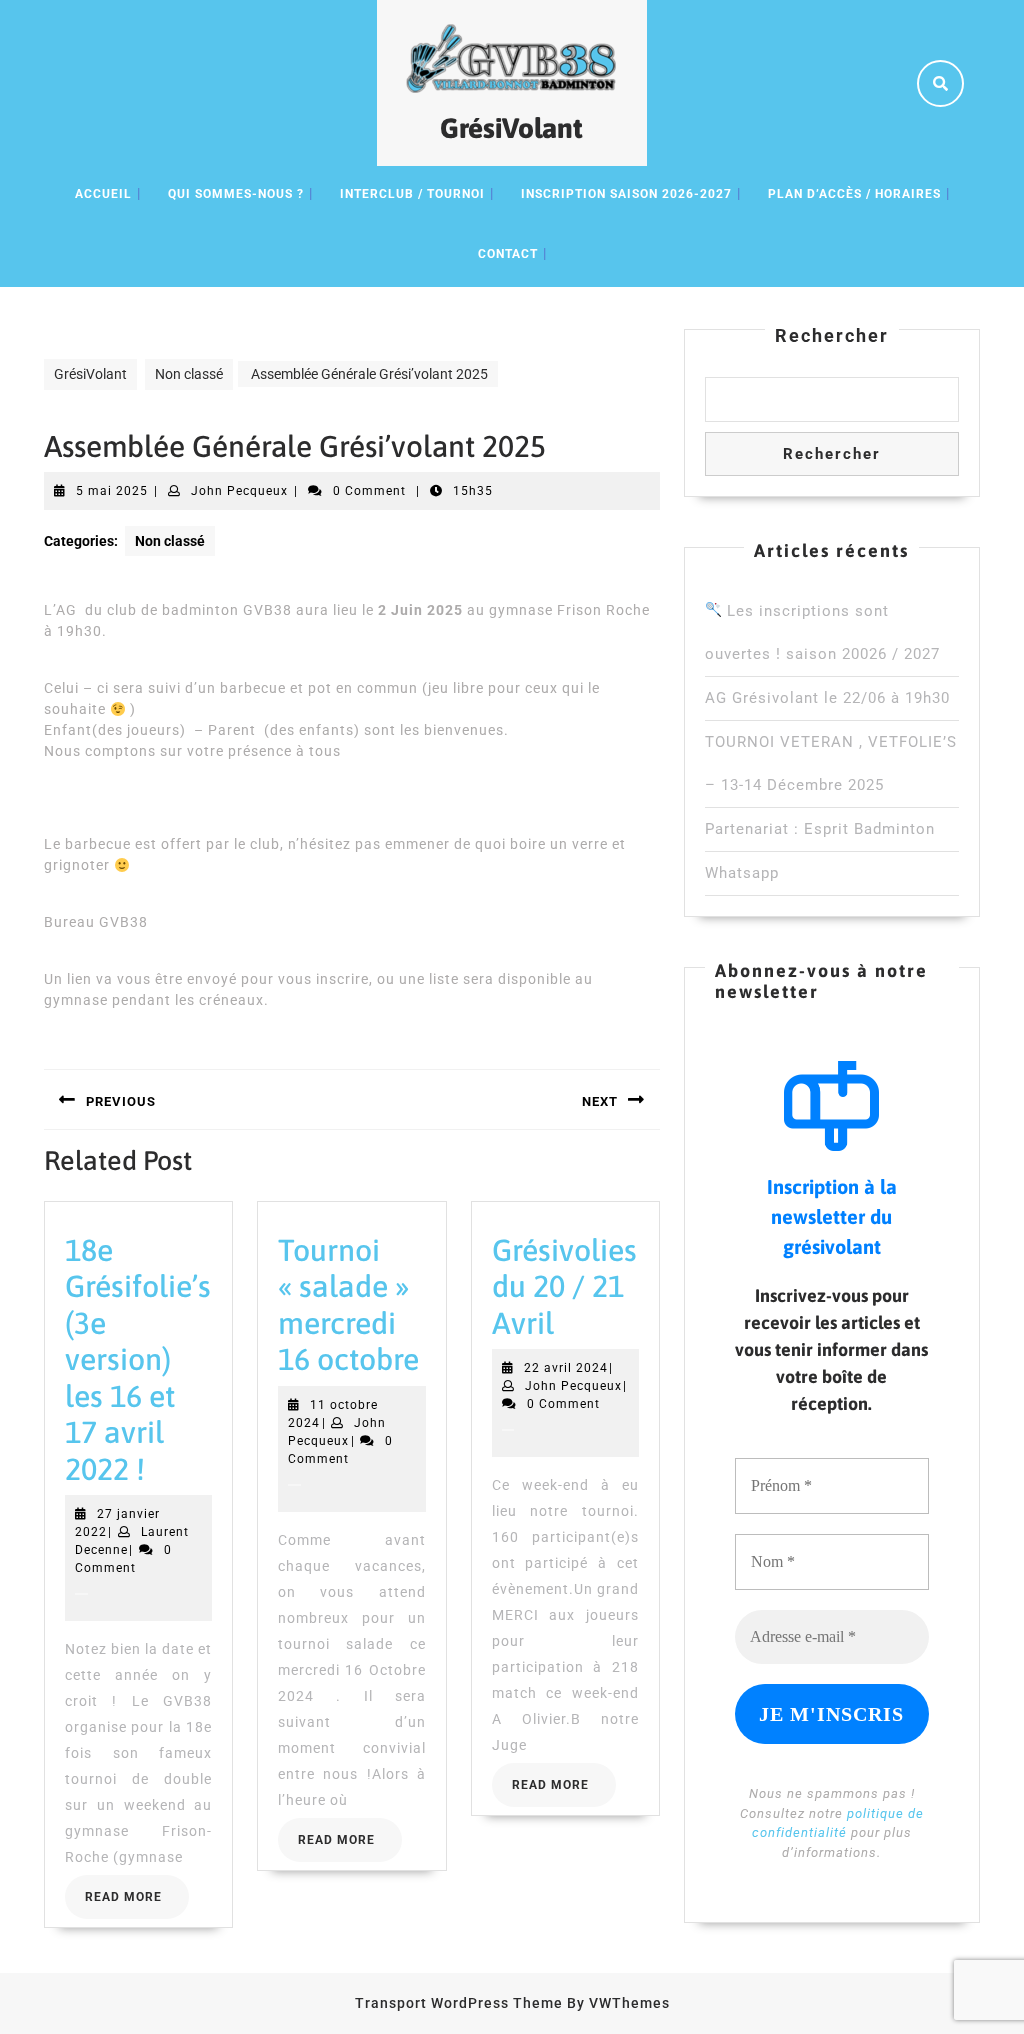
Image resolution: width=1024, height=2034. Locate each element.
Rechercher (832, 335)
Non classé (189, 374)
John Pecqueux (239, 491)
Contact (508, 254)
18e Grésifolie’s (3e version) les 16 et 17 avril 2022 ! (138, 1359)
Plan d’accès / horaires (854, 194)
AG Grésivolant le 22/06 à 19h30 (827, 698)
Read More (137, 1903)
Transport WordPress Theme (459, 2003)
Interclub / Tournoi (412, 194)
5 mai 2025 (112, 491)
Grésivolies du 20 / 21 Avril (564, 1286)
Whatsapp (742, 873)
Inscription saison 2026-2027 (626, 194)
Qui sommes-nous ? (236, 194)
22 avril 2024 (566, 1368)
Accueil (103, 194)
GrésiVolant (511, 128)
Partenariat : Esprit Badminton (820, 829)
